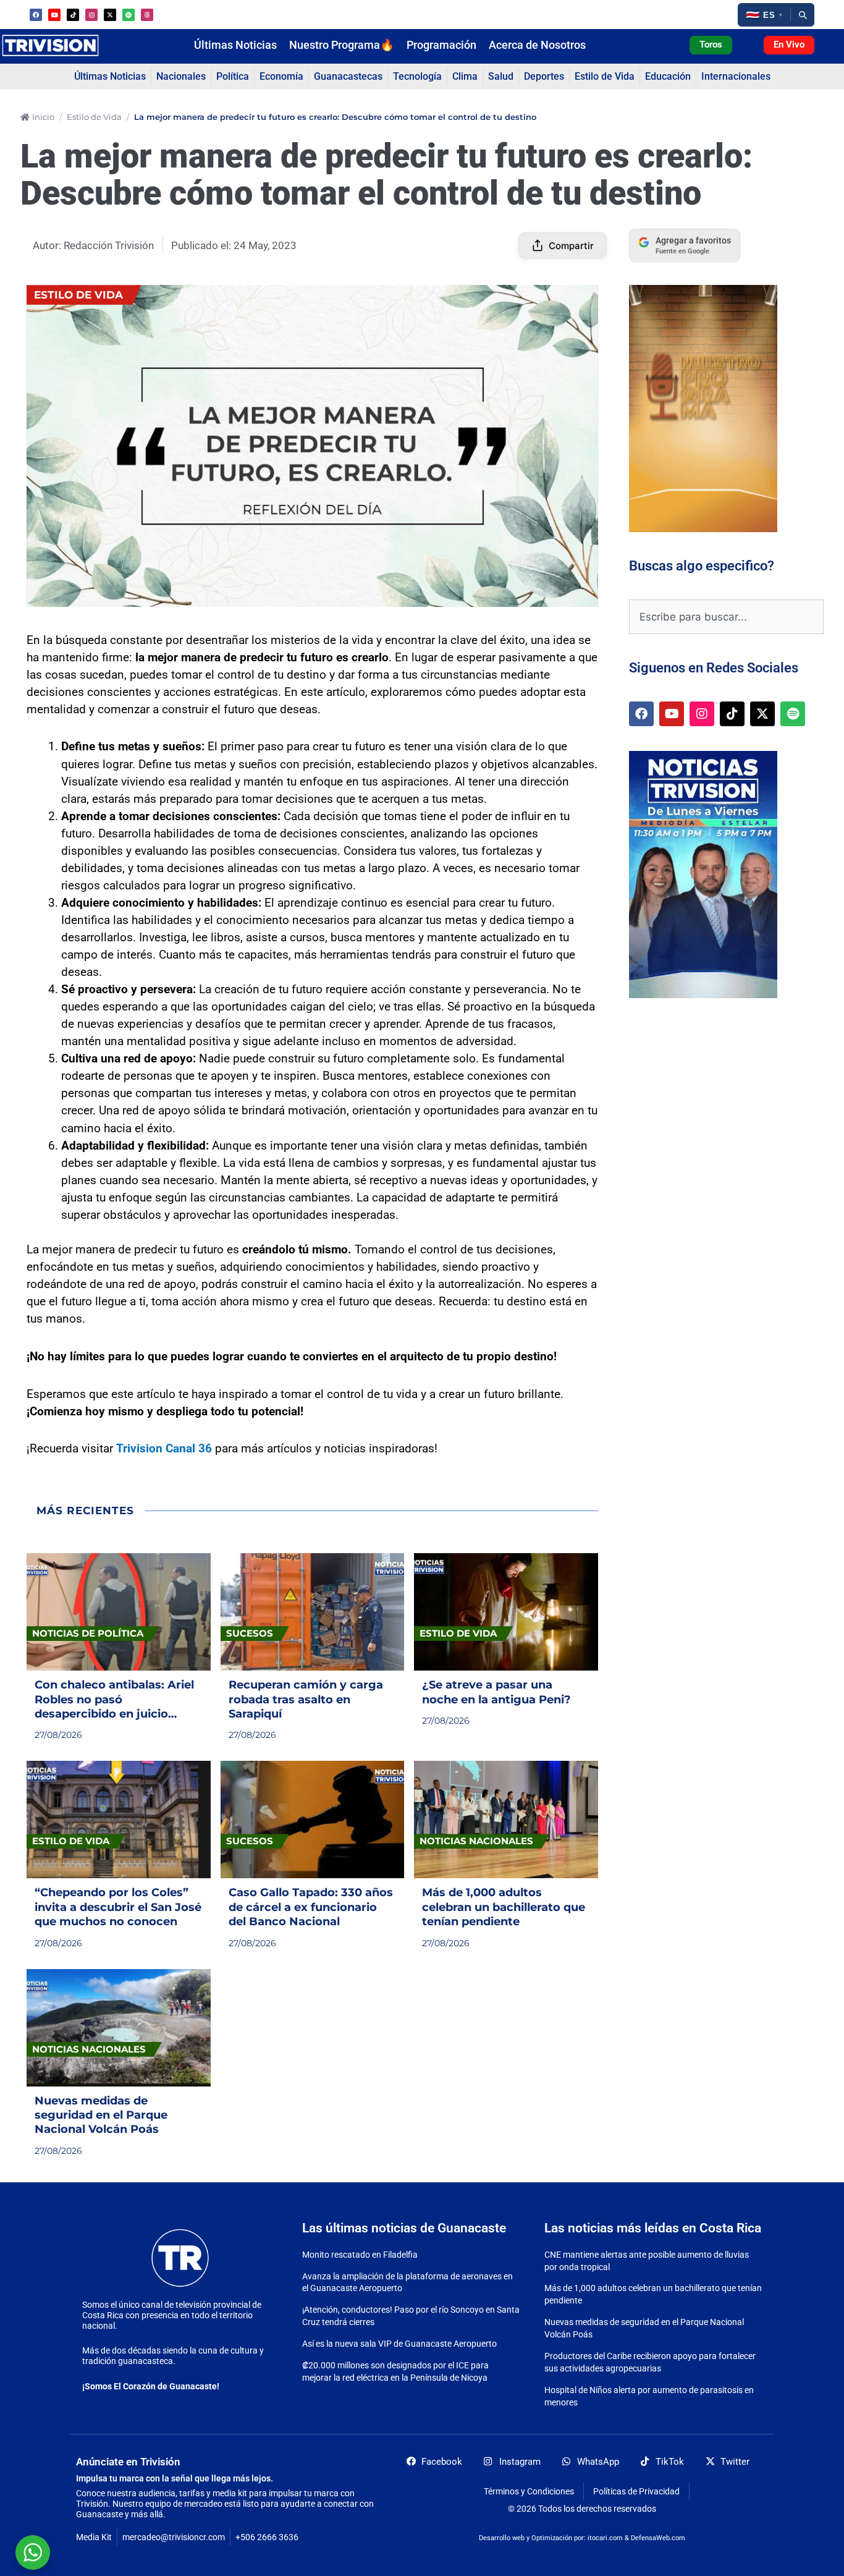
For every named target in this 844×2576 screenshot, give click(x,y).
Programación (441, 45)
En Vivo (789, 44)
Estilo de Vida (94, 117)
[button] (764, 15)
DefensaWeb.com (658, 2538)
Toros (711, 44)
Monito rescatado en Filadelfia (360, 2255)
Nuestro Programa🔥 (342, 45)
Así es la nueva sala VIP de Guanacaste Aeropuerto (399, 2344)
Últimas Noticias (235, 45)
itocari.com (605, 2538)
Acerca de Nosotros (537, 45)
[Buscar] (803, 15)
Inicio (43, 117)
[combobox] (726, 617)
